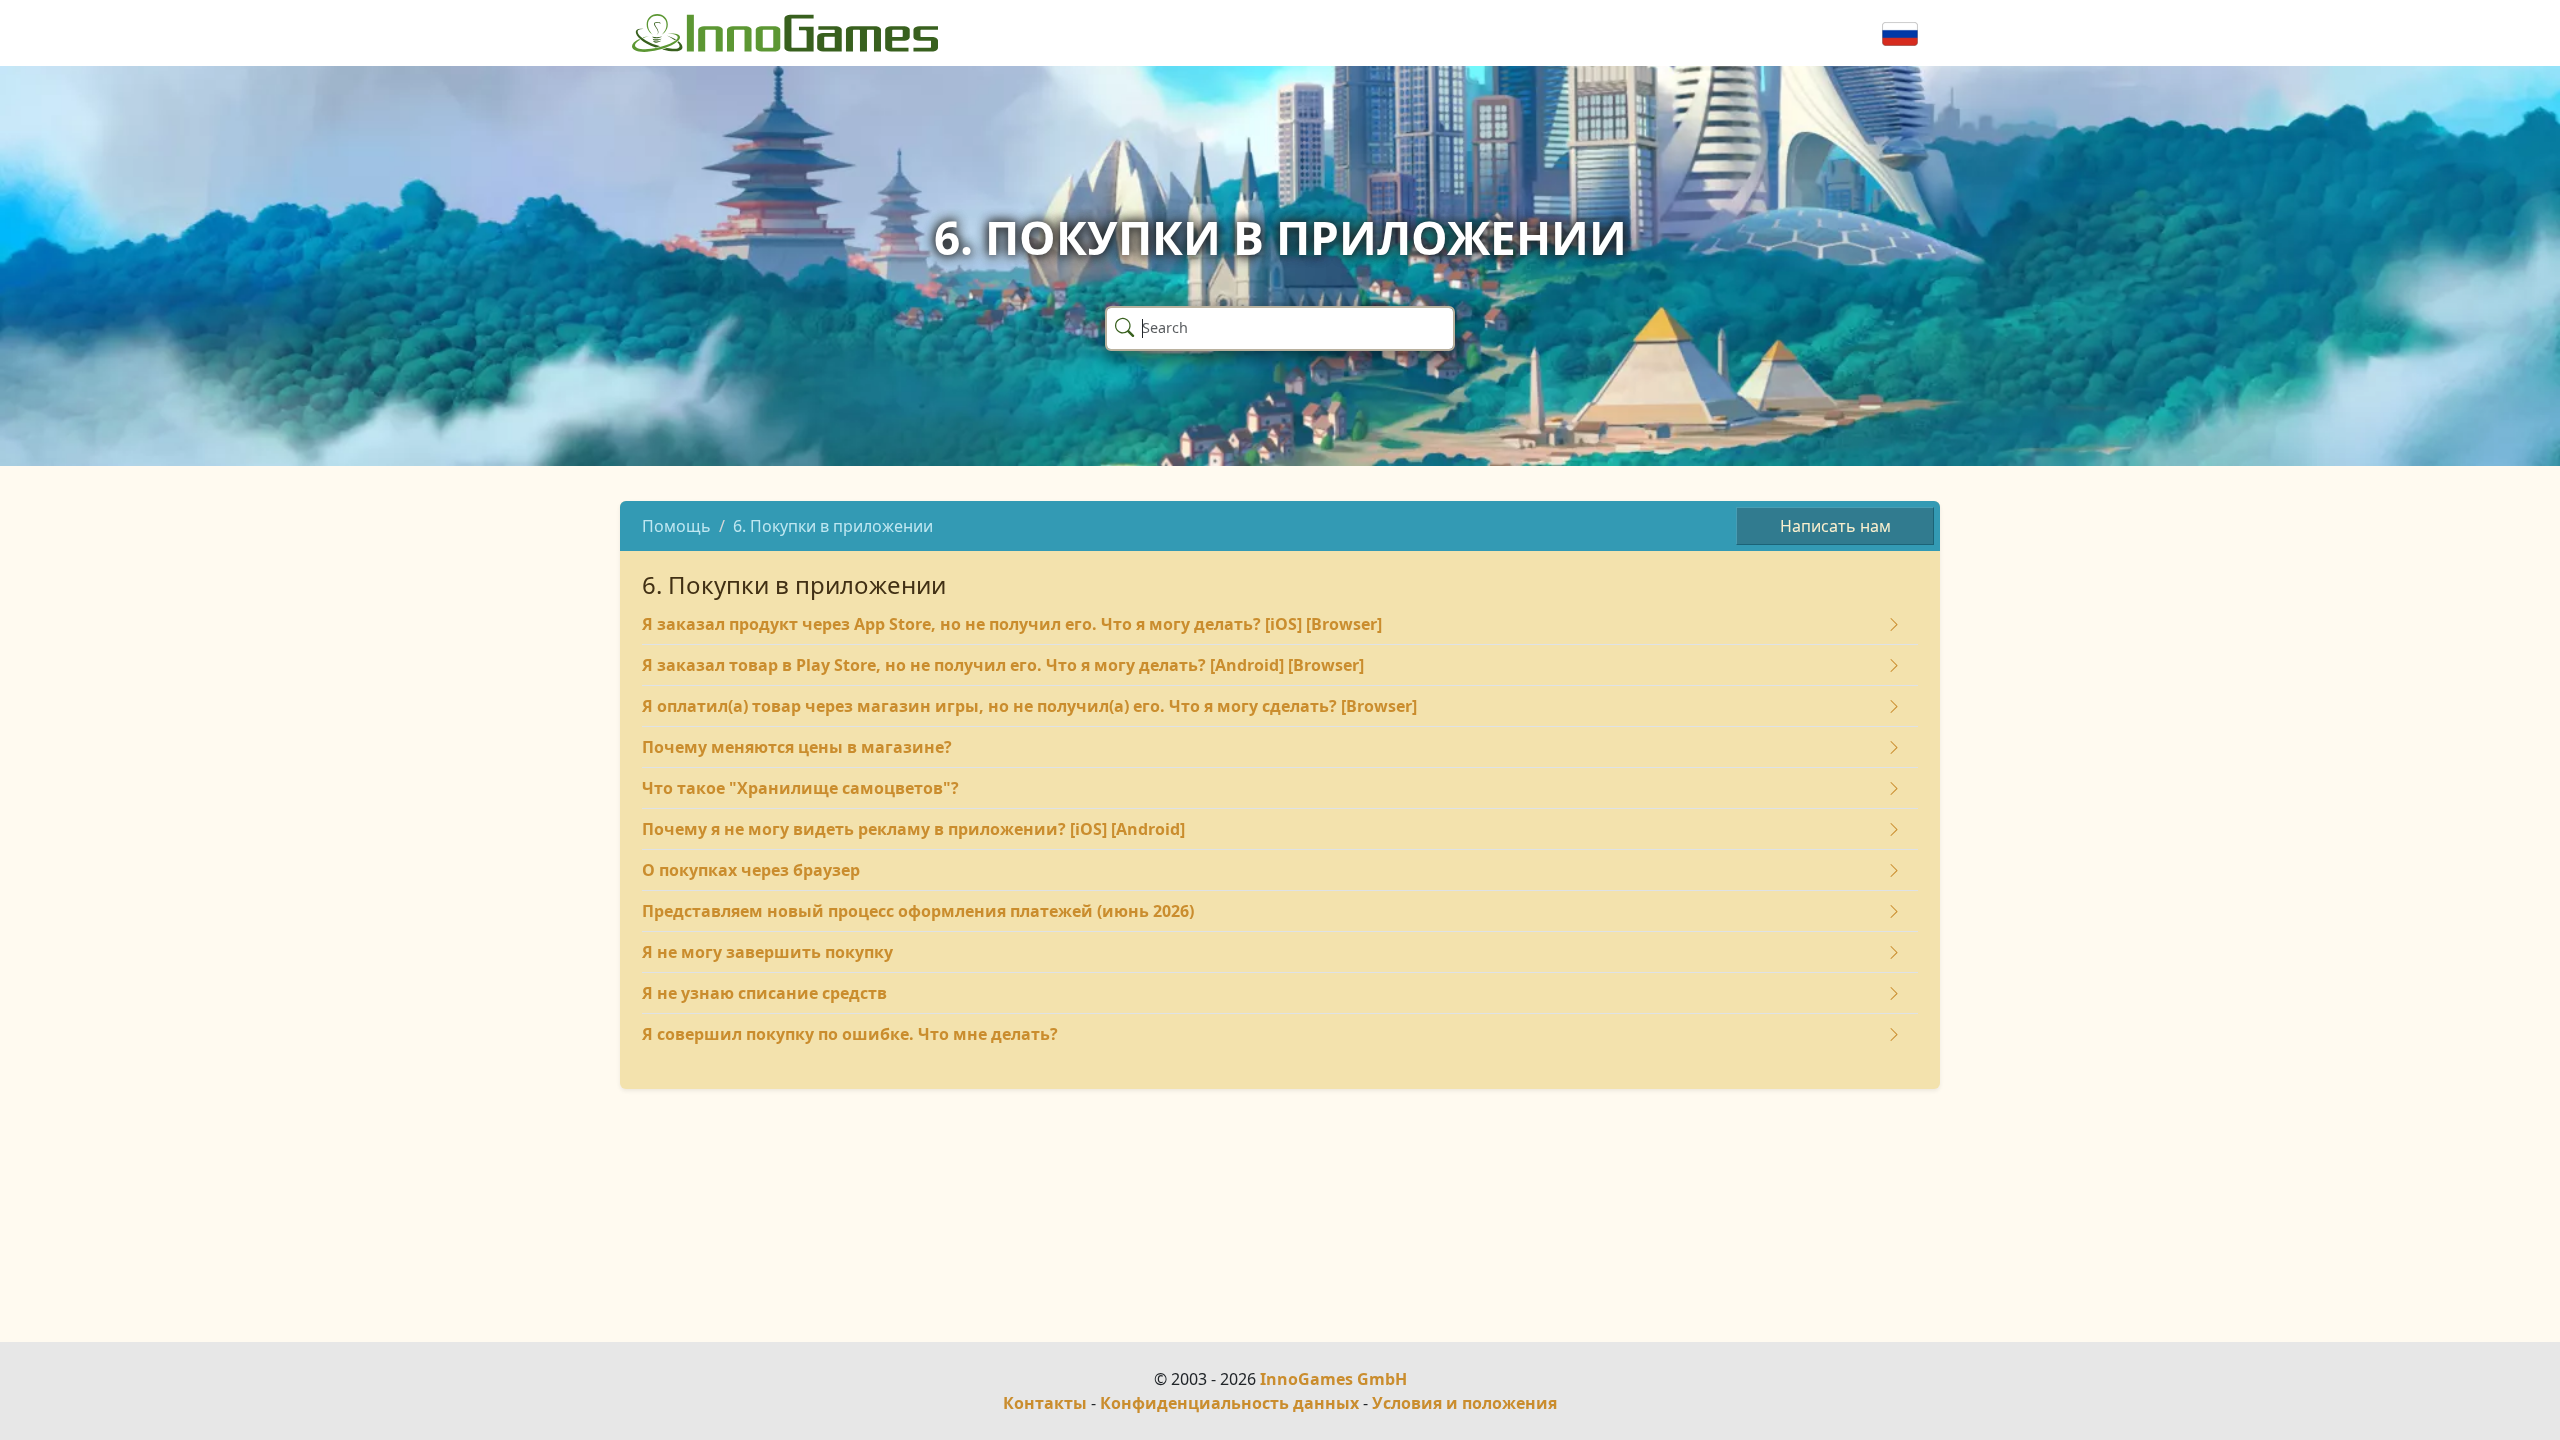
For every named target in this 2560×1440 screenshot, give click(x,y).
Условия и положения (1464, 1403)
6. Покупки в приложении (833, 526)
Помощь (676, 526)
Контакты (1045, 1403)
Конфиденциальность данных (1229, 1403)
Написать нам (1835, 526)
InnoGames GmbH (1333, 1379)
